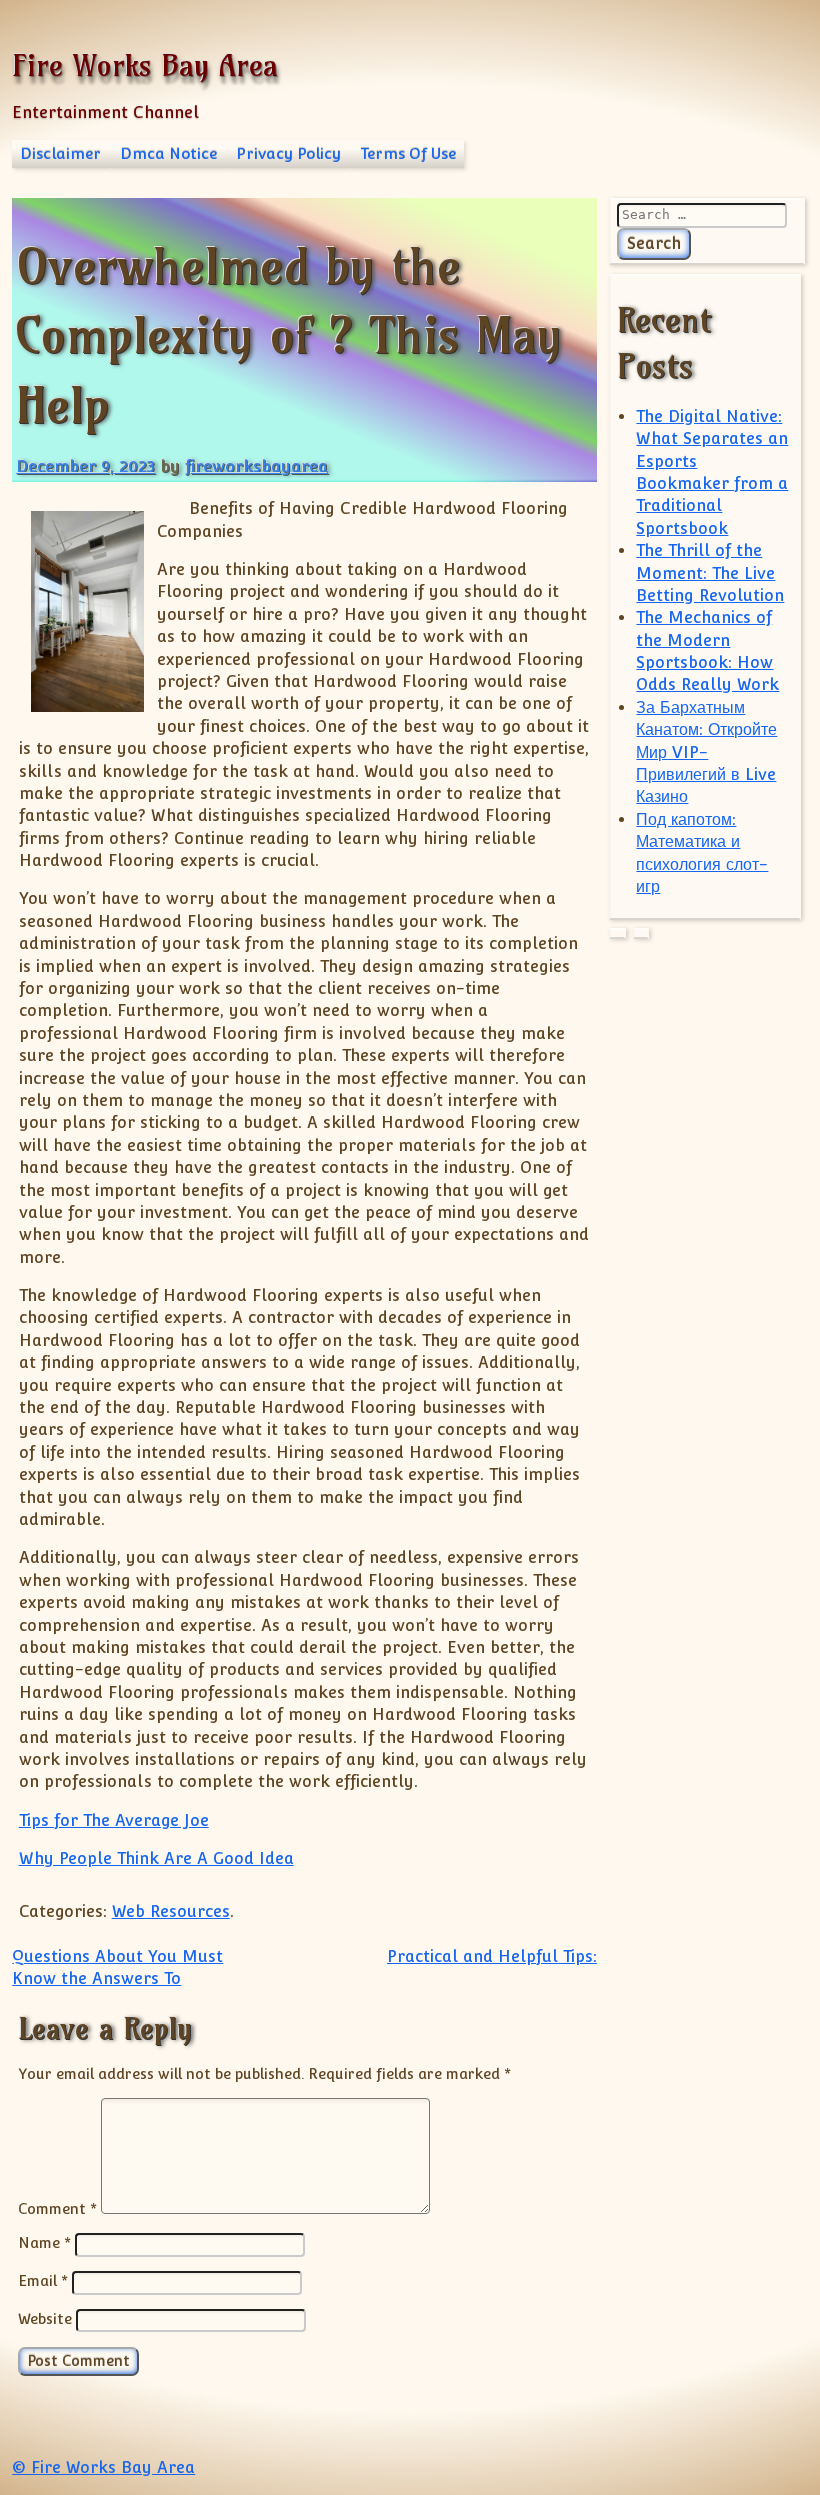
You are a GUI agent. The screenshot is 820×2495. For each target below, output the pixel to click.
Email (43, 2280)
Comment (57, 2208)
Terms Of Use (408, 153)
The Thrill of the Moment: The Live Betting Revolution (710, 573)
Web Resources (171, 1911)
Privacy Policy (288, 153)
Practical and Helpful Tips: (492, 1956)
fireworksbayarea (256, 466)
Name (44, 2242)
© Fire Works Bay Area (103, 2467)
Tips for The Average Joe (114, 1820)
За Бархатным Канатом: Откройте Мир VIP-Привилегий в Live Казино (706, 752)
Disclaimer (60, 153)
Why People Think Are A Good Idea (156, 1858)
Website (45, 2318)
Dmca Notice (168, 153)
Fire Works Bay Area (145, 65)
